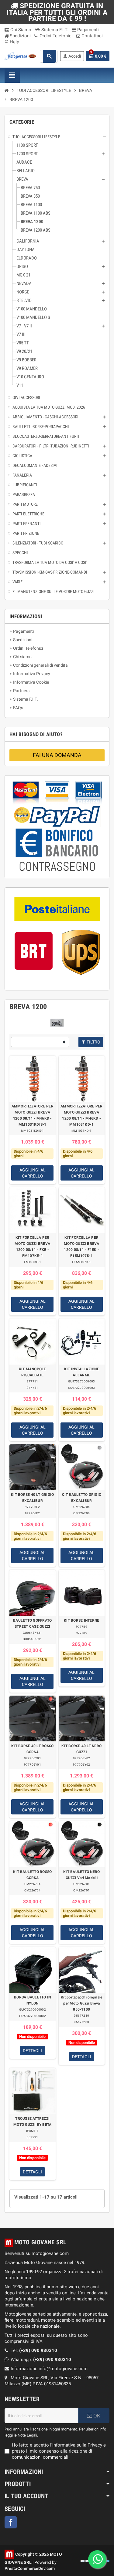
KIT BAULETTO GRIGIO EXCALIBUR (81, 1498)
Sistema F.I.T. (54, 30)
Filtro (93, 1042)
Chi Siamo (20, 30)
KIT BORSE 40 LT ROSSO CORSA (32, 1749)
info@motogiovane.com (63, 2369)
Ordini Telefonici (55, 36)
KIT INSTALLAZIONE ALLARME (82, 1372)
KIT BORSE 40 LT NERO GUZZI (81, 1749)
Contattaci (92, 36)
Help (12, 42)
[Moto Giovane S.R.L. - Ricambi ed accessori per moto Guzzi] (20, 56)
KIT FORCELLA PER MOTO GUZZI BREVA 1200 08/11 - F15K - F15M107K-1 (82, 1247)
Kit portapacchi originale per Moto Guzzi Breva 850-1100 (81, 2003)
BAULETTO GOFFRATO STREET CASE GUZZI (32, 1623)
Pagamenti (87, 30)
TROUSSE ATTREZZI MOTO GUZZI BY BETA (32, 2122)
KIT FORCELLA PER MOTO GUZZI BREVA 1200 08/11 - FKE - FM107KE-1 (32, 1247)
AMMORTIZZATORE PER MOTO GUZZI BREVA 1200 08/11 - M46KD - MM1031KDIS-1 (33, 1115)
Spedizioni (20, 36)
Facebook (11, 2522)
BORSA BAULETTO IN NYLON (32, 2000)
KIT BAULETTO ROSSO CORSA (32, 1875)
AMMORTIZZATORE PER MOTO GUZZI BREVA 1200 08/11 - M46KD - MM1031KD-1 (81, 1115)
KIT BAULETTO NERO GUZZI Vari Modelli (81, 1875)
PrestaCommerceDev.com (30, 2568)
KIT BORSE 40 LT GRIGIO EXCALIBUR (32, 1498)
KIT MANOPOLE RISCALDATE (33, 1372)
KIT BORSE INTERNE (81, 1620)
